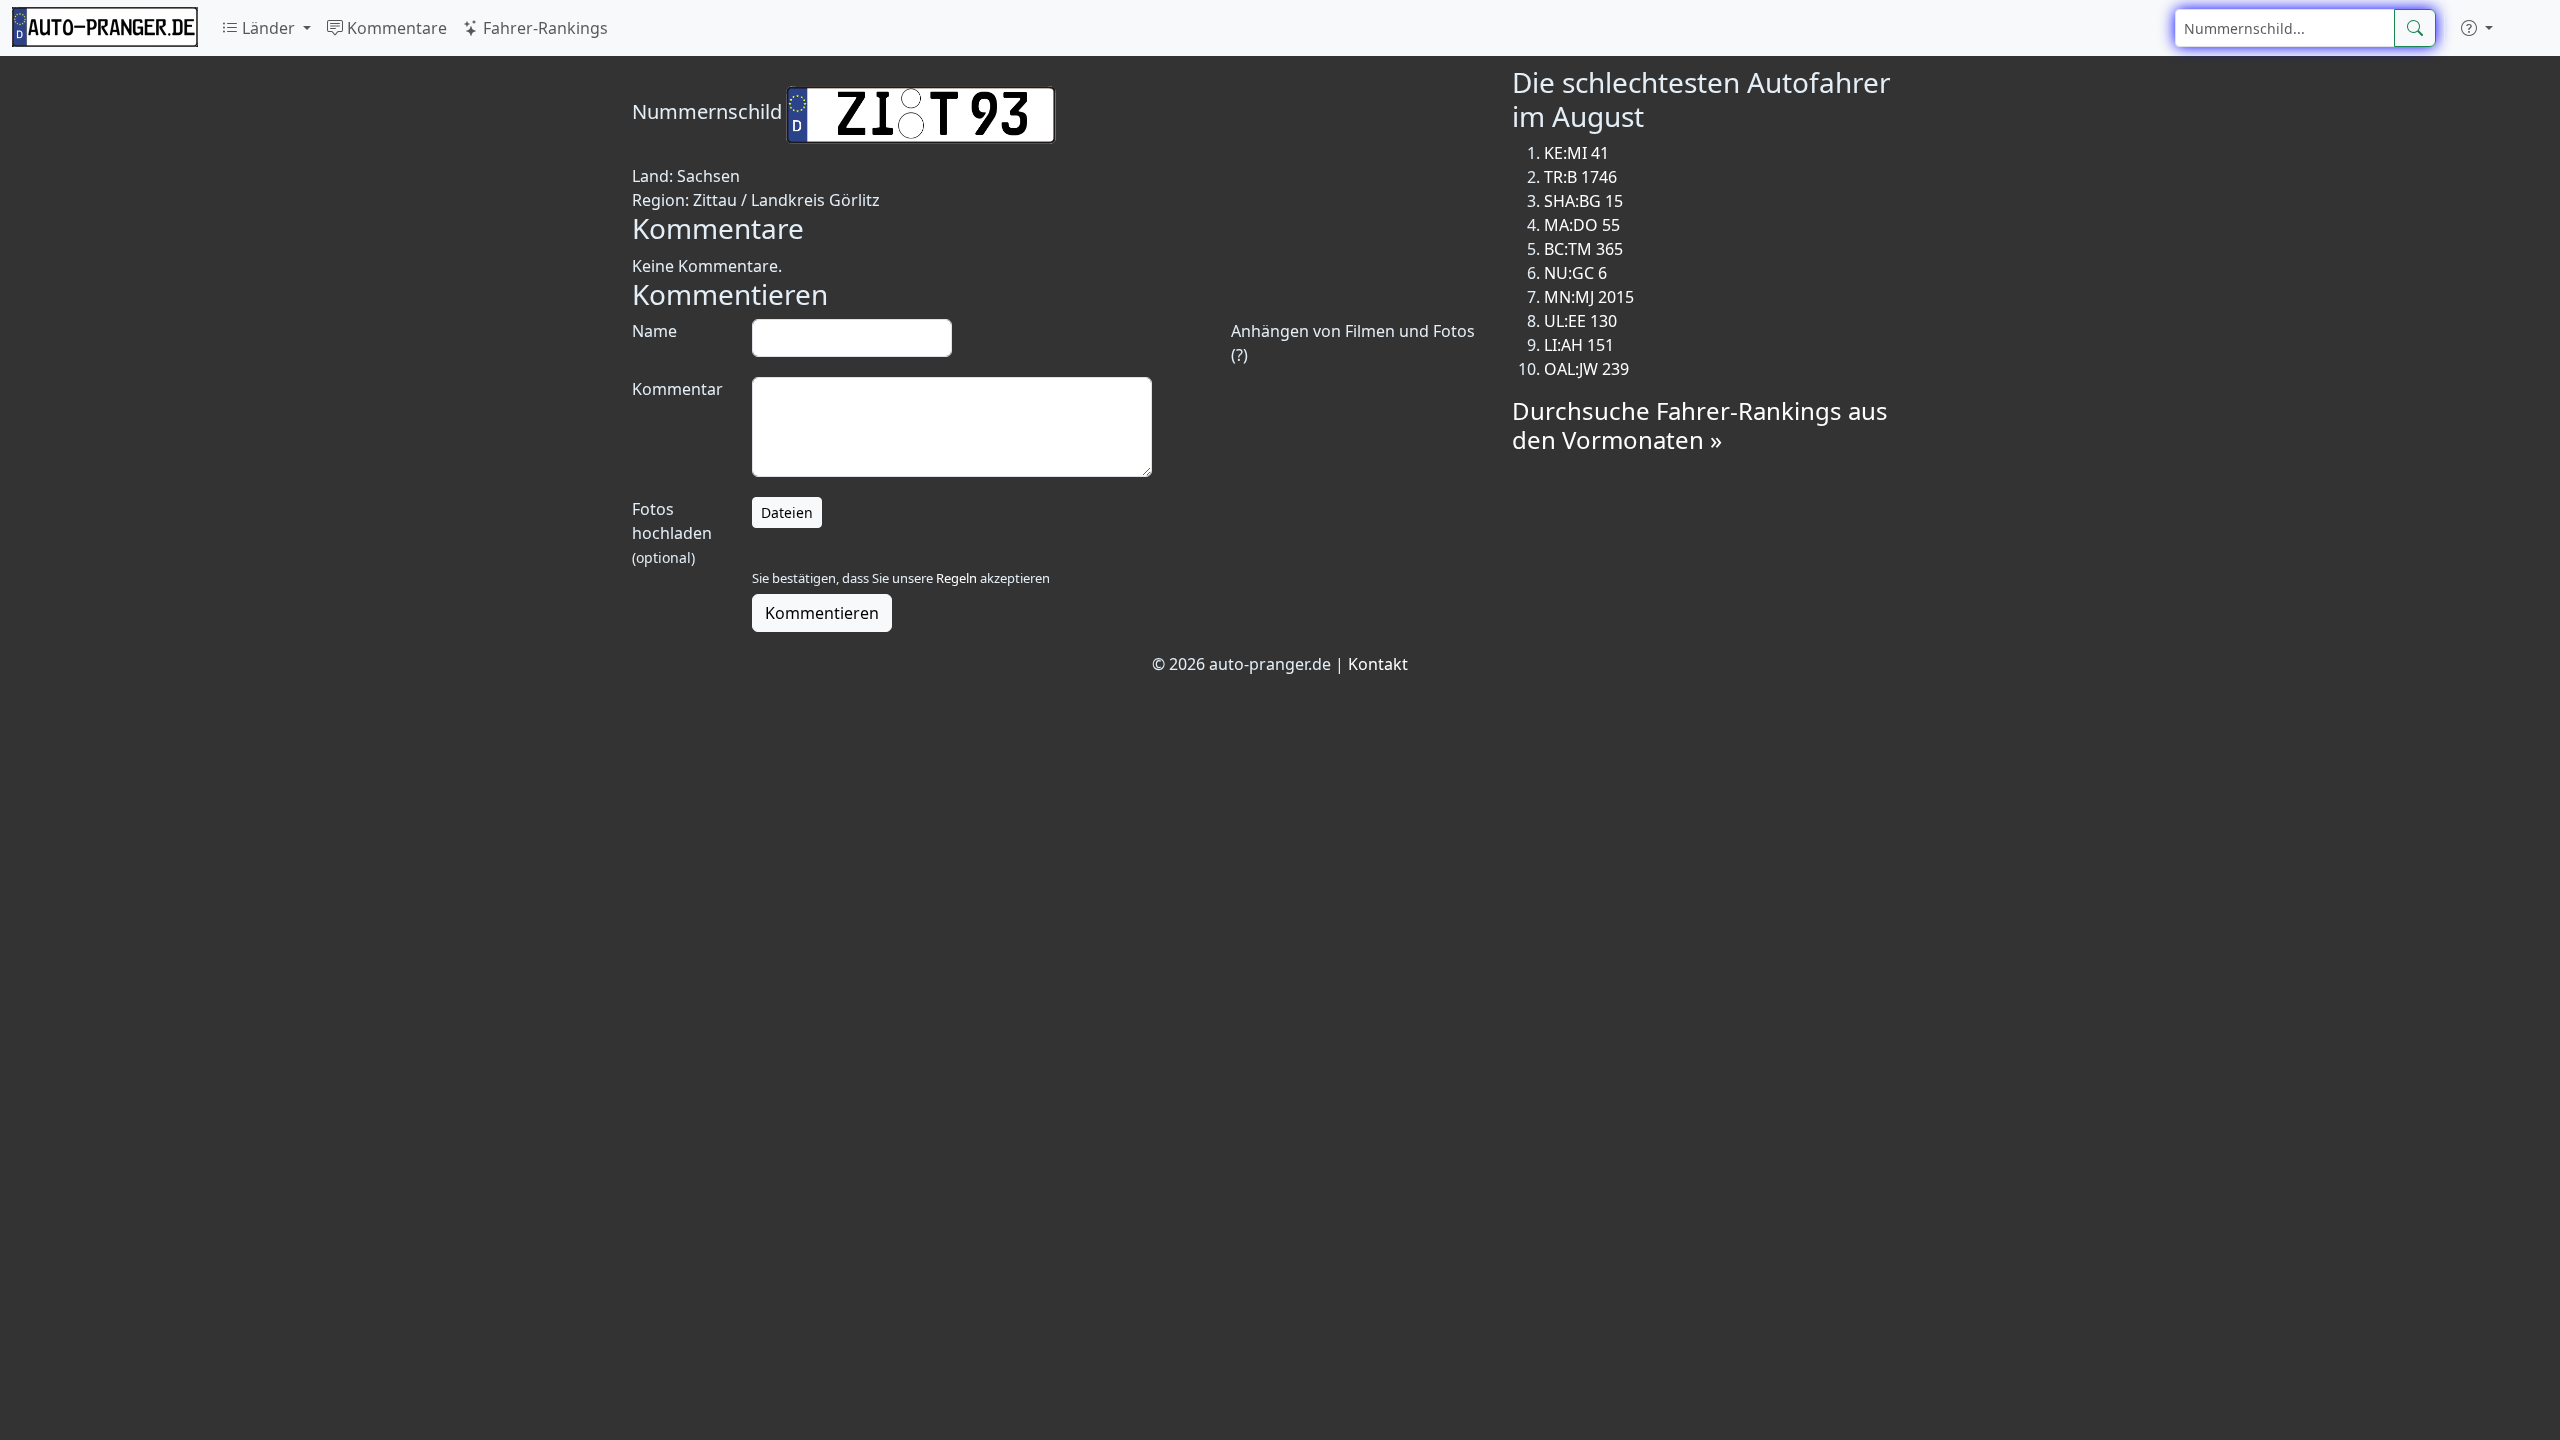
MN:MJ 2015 (1589, 297)
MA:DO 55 (1582, 225)
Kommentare (395, 28)
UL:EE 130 (1580, 321)
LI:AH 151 (1579, 345)
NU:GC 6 (1575, 273)
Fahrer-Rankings (543, 28)
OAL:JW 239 (1586, 369)
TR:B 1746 (1580, 177)
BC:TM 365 (1583, 249)
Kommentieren (822, 613)
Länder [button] (268, 28)
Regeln (956, 578)
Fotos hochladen (672, 532)
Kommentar (677, 389)
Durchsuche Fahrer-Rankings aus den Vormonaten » (1700, 425)
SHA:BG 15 (1583, 201)
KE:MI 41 (1576, 153)
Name (654, 331)
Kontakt (1378, 664)
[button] (2477, 28)
